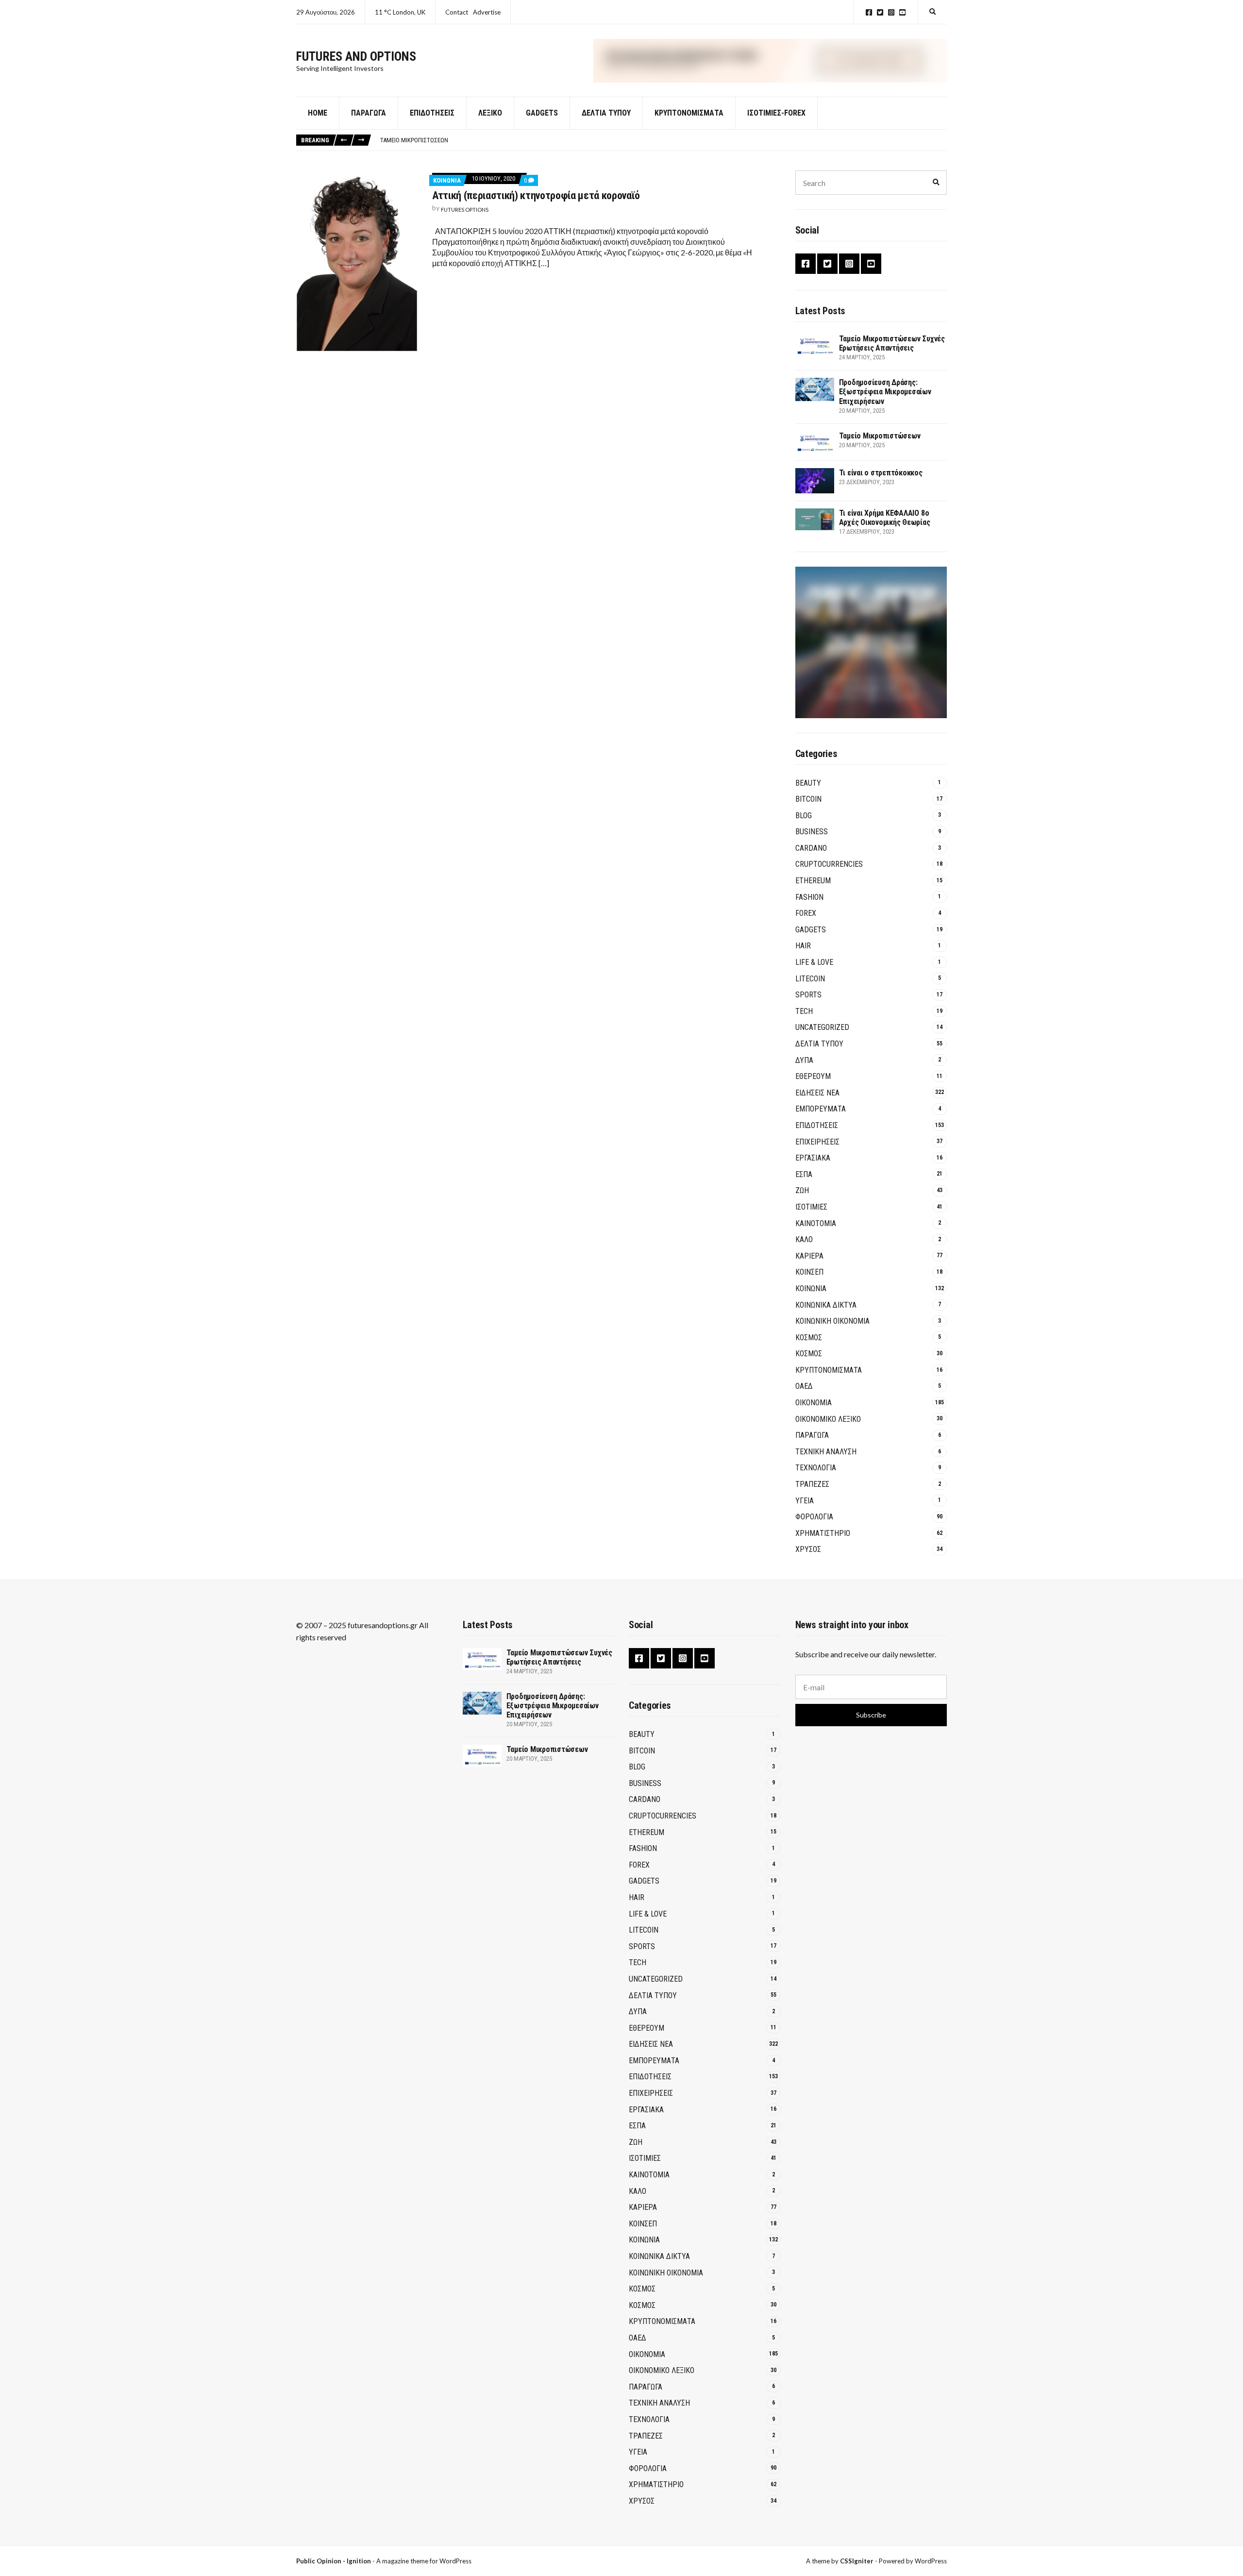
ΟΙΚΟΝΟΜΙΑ (814, 1403)
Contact (457, 12)
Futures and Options (356, 56)
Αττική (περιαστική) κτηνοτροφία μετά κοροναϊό (536, 195)
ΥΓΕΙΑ (805, 1501)
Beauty (808, 783)
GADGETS (542, 113)
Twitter (880, 12)
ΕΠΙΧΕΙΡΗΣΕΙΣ (817, 1142)
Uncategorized (822, 1027)
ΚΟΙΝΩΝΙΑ (447, 180)
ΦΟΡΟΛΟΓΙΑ (814, 1517)
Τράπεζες (812, 1484)
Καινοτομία (816, 1223)
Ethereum (813, 881)
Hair (803, 946)
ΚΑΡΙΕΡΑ (809, 1256)
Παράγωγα (369, 113)
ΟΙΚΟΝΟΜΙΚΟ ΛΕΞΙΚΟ (828, 1419)
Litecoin (810, 979)
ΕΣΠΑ (804, 1174)
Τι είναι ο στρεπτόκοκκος (881, 473)
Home (318, 113)
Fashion (809, 897)
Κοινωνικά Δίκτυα (826, 1305)
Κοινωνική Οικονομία (832, 1321)
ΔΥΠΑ (804, 1060)
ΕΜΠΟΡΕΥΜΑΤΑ (821, 1109)
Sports (808, 995)
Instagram (891, 12)
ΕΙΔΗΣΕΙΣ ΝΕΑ (817, 1093)
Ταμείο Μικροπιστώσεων (414, 140)
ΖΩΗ (802, 1190)
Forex (806, 913)
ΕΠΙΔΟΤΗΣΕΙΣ (817, 1125)
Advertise (487, 12)
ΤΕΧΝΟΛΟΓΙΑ (816, 1468)
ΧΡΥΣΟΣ (808, 1549)
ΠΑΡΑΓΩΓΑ (812, 1435)
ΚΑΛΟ (804, 1239)
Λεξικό (490, 113)
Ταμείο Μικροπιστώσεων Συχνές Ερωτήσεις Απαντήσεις (892, 343)
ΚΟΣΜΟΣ (809, 1338)
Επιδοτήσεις (432, 113)
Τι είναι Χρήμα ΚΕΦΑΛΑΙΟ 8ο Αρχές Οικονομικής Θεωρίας (885, 518)
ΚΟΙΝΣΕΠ (809, 1272)
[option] (663, 140)
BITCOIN (808, 799)
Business (812, 832)
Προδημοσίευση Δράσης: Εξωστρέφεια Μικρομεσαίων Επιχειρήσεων (885, 392)
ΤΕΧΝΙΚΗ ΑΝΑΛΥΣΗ (826, 1452)
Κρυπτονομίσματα (689, 113)
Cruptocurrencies (829, 864)
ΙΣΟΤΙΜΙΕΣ (811, 1207)
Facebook (869, 12)
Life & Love (814, 962)
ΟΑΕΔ (804, 1386)
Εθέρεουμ (813, 1076)
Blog (804, 816)
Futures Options (465, 210)
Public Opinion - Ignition (334, 2561)
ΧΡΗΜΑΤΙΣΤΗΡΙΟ (823, 1533)
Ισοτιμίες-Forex (776, 113)
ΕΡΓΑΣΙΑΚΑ (813, 1158)
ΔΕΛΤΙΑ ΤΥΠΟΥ (606, 113)
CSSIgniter (857, 2561)
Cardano (811, 848)
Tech (804, 1011)
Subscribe (871, 1715)
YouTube (902, 12)
